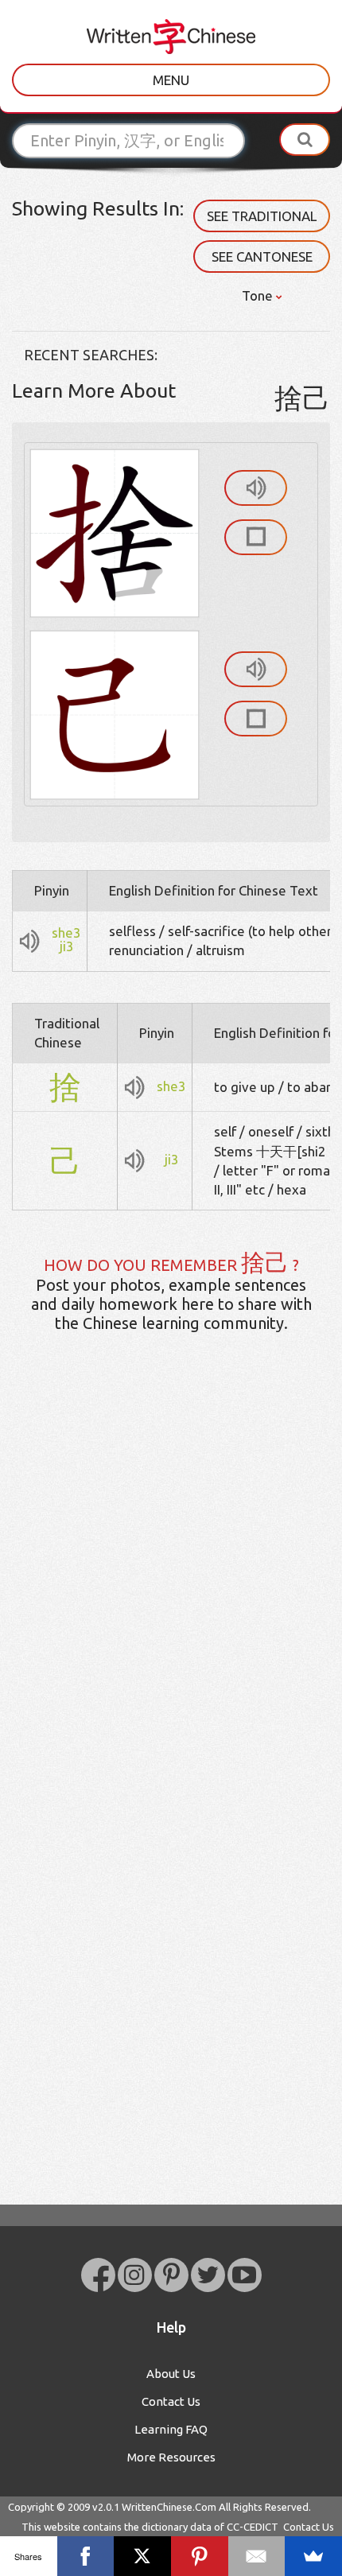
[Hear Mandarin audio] (256, 488)
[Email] (257, 2556)
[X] (142, 2556)
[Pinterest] (200, 2556)
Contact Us (171, 2401)
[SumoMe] (313, 2556)
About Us (171, 2374)
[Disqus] (171, 1595)
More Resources (171, 2457)
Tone (259, 295)
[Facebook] (86, 2556)
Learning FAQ (171, 2429)
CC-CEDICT (253, 2527)
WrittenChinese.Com (169, 2507)
